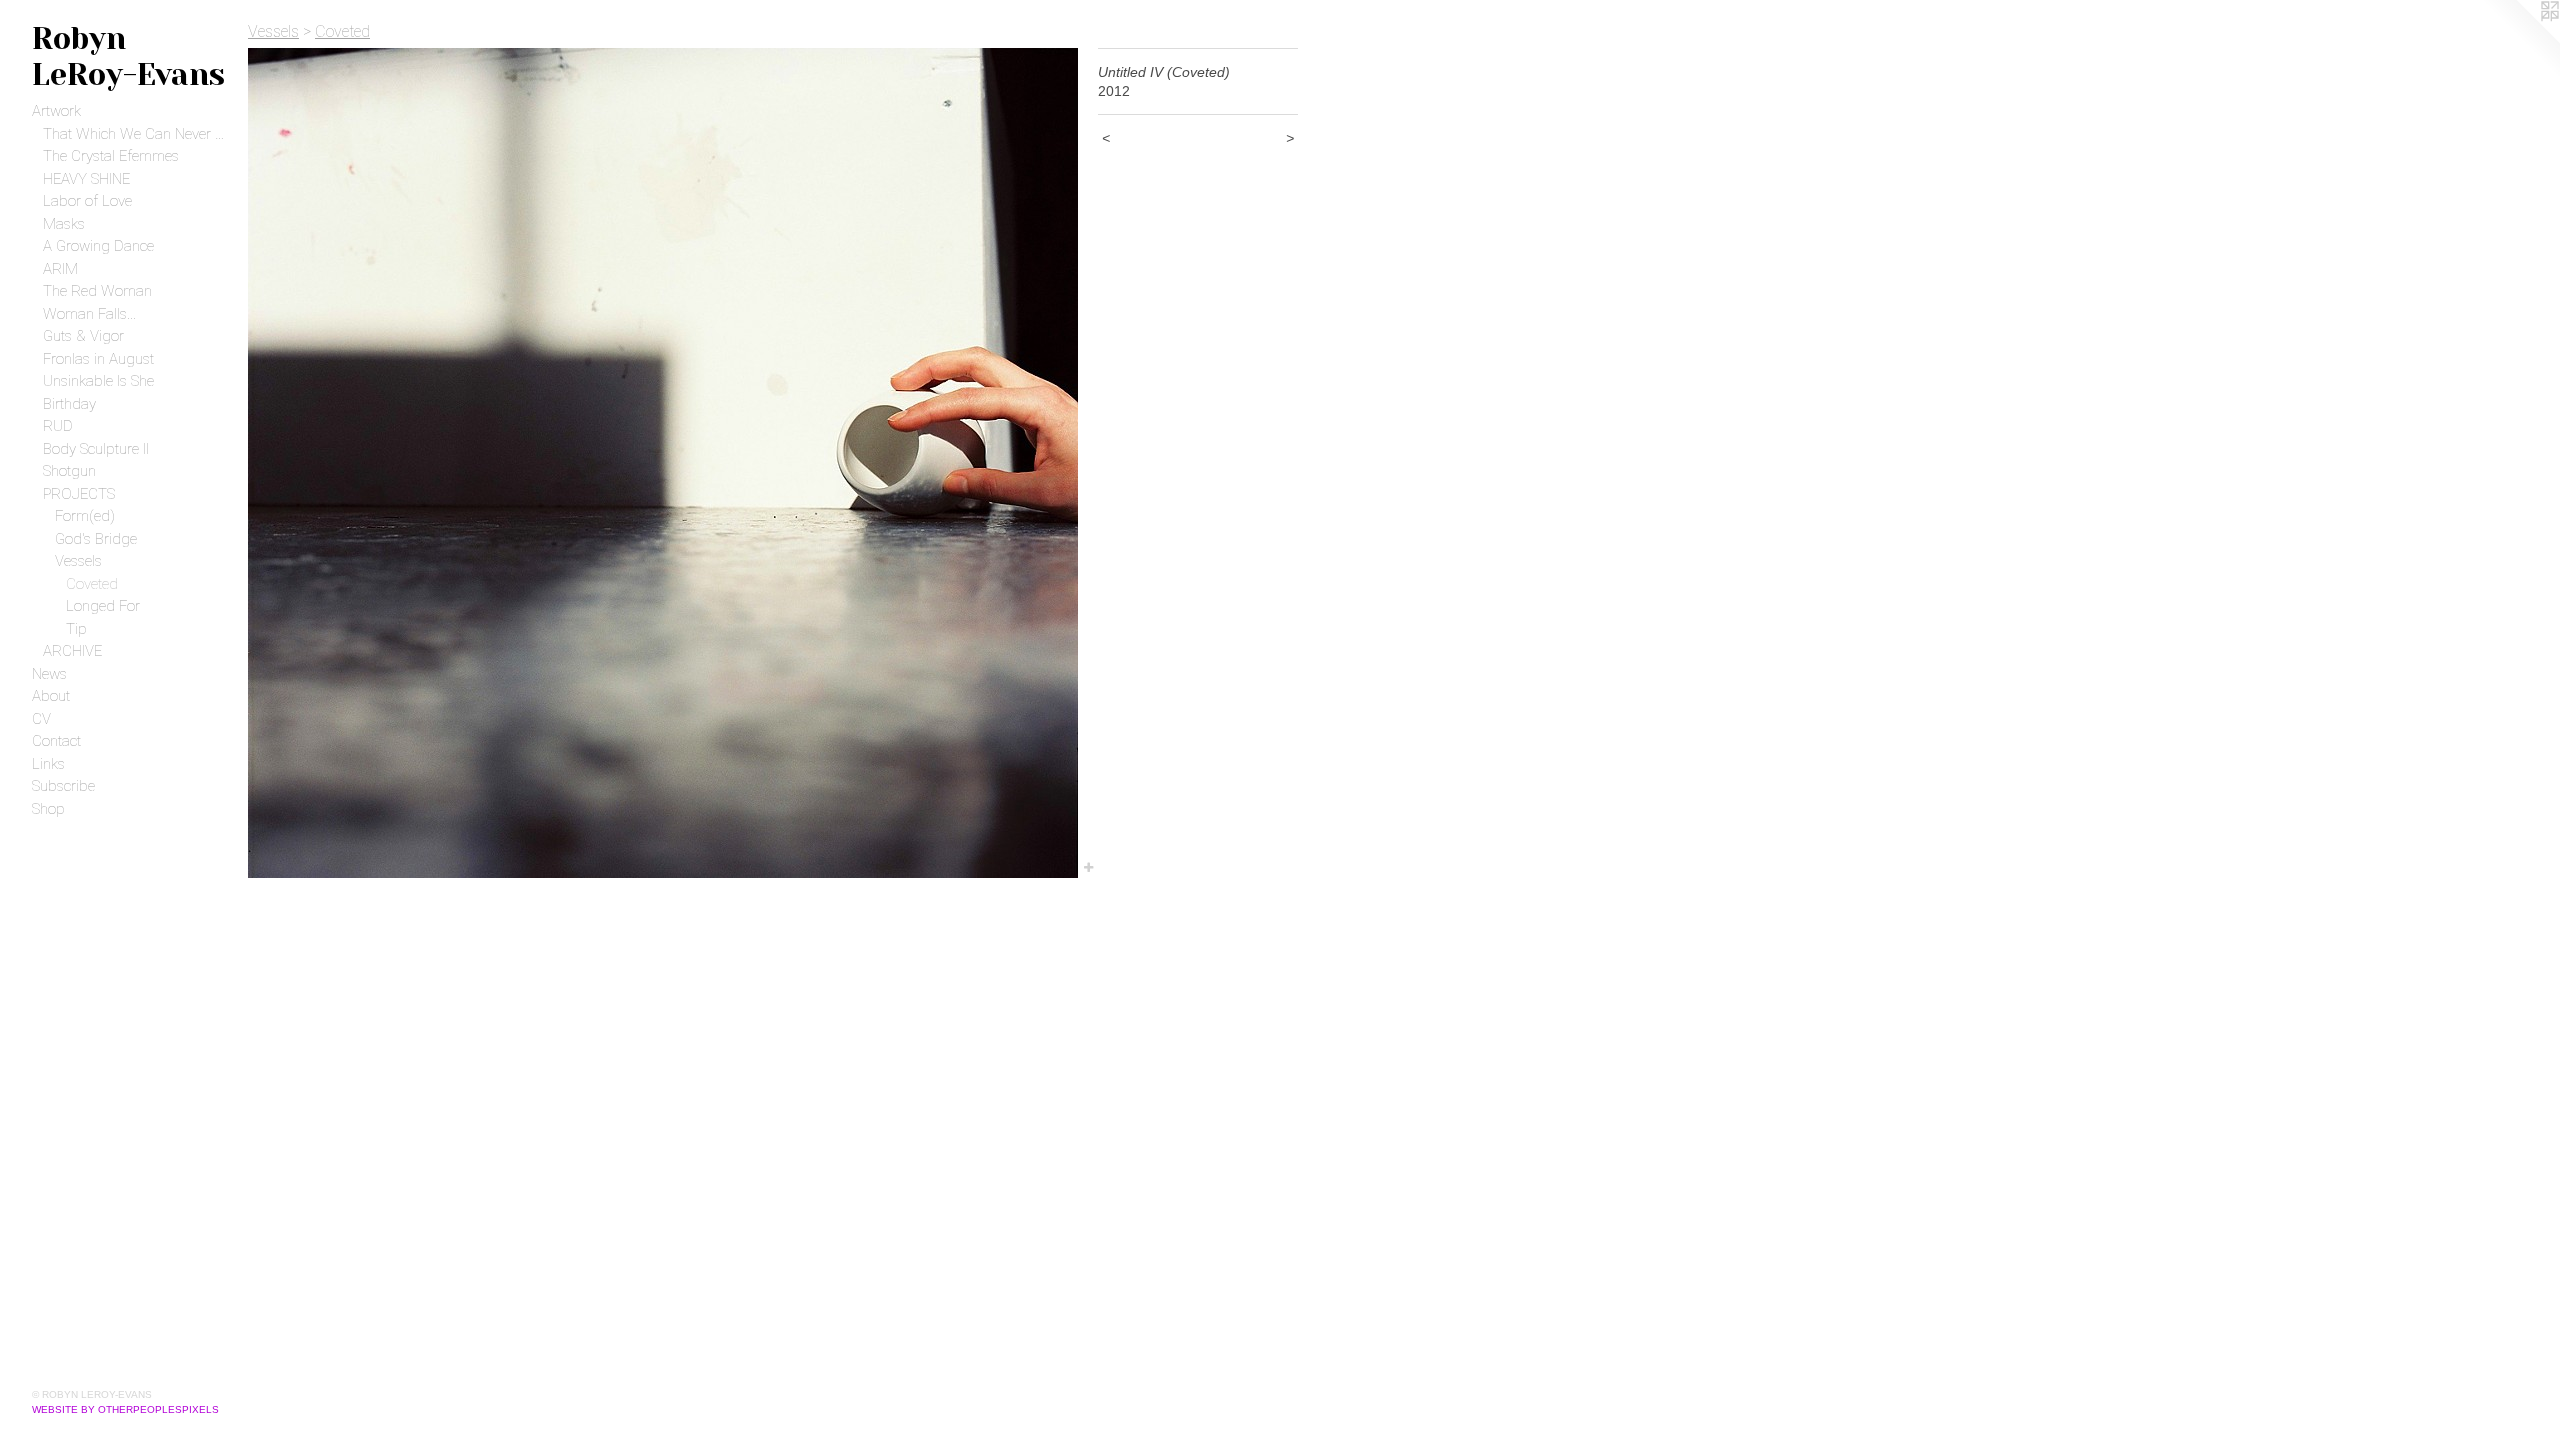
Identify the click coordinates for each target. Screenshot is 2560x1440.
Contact (56, 741)
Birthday (69, 404)
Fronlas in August (98, 359)
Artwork (56, 111)
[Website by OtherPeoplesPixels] (2520, 40)
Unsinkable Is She (98, 381)
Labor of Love (87, 201)
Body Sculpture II (96, 449)
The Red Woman (97, 291)
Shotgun (69, 471)
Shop (48, 809)
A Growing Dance (98, 246)
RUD (58, 426)
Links (48, 764)
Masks (64, 224)
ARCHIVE (72, 651)
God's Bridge (96, 539)
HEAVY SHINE (86, 179)
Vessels (78, 561)
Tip (76, 629)
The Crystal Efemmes (111, 156)
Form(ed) (85, 516)
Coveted (92, 584)
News (49, 674)
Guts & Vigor (83, 336)
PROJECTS (79, 494)
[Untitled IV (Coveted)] (663, 463)
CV (41, 719)
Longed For (103, 606)
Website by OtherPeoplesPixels (125, 1409)
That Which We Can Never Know (137, 134)
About (51, 696)
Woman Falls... (89, 314)
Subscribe (63, 786)
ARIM (60, 269)
